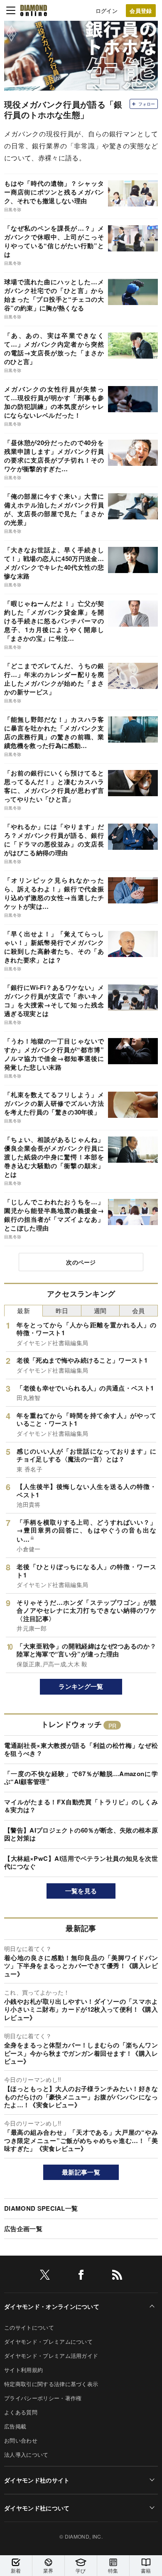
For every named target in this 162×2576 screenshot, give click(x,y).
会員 (139, 1310)
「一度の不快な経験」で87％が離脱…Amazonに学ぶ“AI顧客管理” (81, 1778)
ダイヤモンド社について (37, 2508)
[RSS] (117, 2276)
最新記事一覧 (81, 2172)
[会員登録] (141, 11)
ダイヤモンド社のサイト (37, 2480)
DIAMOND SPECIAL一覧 (41, 2208)
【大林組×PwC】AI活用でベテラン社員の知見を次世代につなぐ (81, 1862)
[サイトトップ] (34, 10)
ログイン (107, 11)
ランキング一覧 (81, 1686)
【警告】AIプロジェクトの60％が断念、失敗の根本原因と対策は (81, 1834)
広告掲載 (15, 2426)
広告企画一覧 (23, 2229)
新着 (16, 2570)
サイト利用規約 (23, 2370)
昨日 (62, 1310)
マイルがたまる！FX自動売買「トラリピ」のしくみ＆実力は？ (81, 1806)
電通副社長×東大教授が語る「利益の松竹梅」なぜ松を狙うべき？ (81, 1749)
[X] (45, 2276)
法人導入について (26, 2454)
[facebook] (81, 2276)
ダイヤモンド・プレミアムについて (48, 2341)
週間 (100, 1310)
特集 (113, 2570)
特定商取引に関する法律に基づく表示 (51, 2384)
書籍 (146, 2570)
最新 (23, 1310)
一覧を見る (81, 1891)
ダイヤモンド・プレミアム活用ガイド (51, 2356)
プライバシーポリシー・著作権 (43, 2398)
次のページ (81, 1262)
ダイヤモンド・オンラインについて (52, 2306)
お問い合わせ (21, 2440)
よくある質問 (21, 2412)
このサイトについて (29, 2327)
